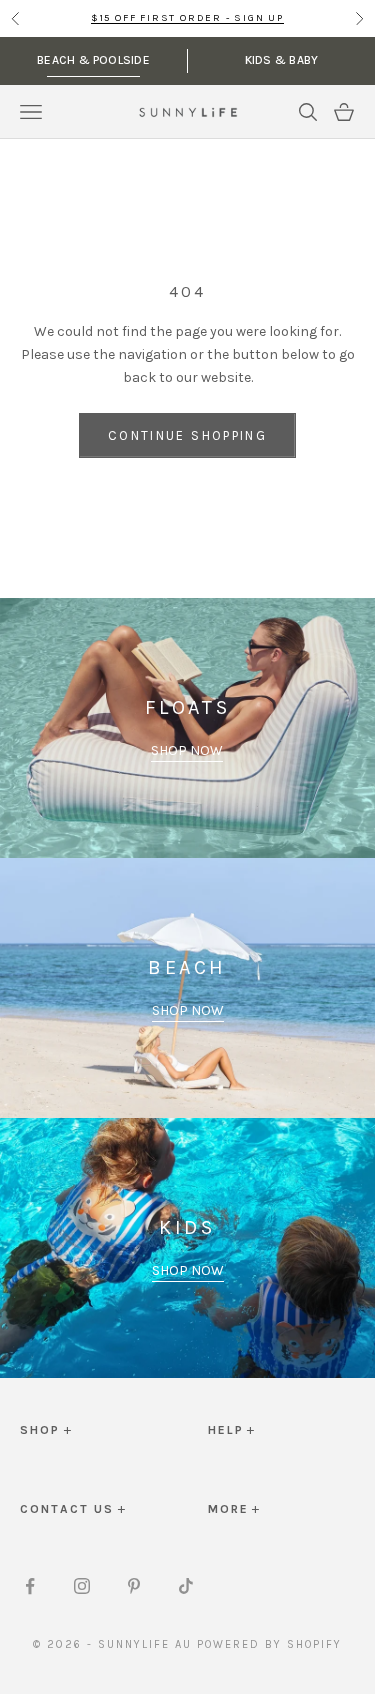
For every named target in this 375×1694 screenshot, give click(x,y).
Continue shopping (187, 435)
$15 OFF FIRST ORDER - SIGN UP (187, 18)
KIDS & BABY (282, 60)
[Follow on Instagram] (82, 1586)
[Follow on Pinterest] (134, 1586)
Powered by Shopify (269, 1644)
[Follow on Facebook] (30, 1586)
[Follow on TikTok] (186, 1586)
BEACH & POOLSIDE (93, 60)
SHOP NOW (187, 750)
